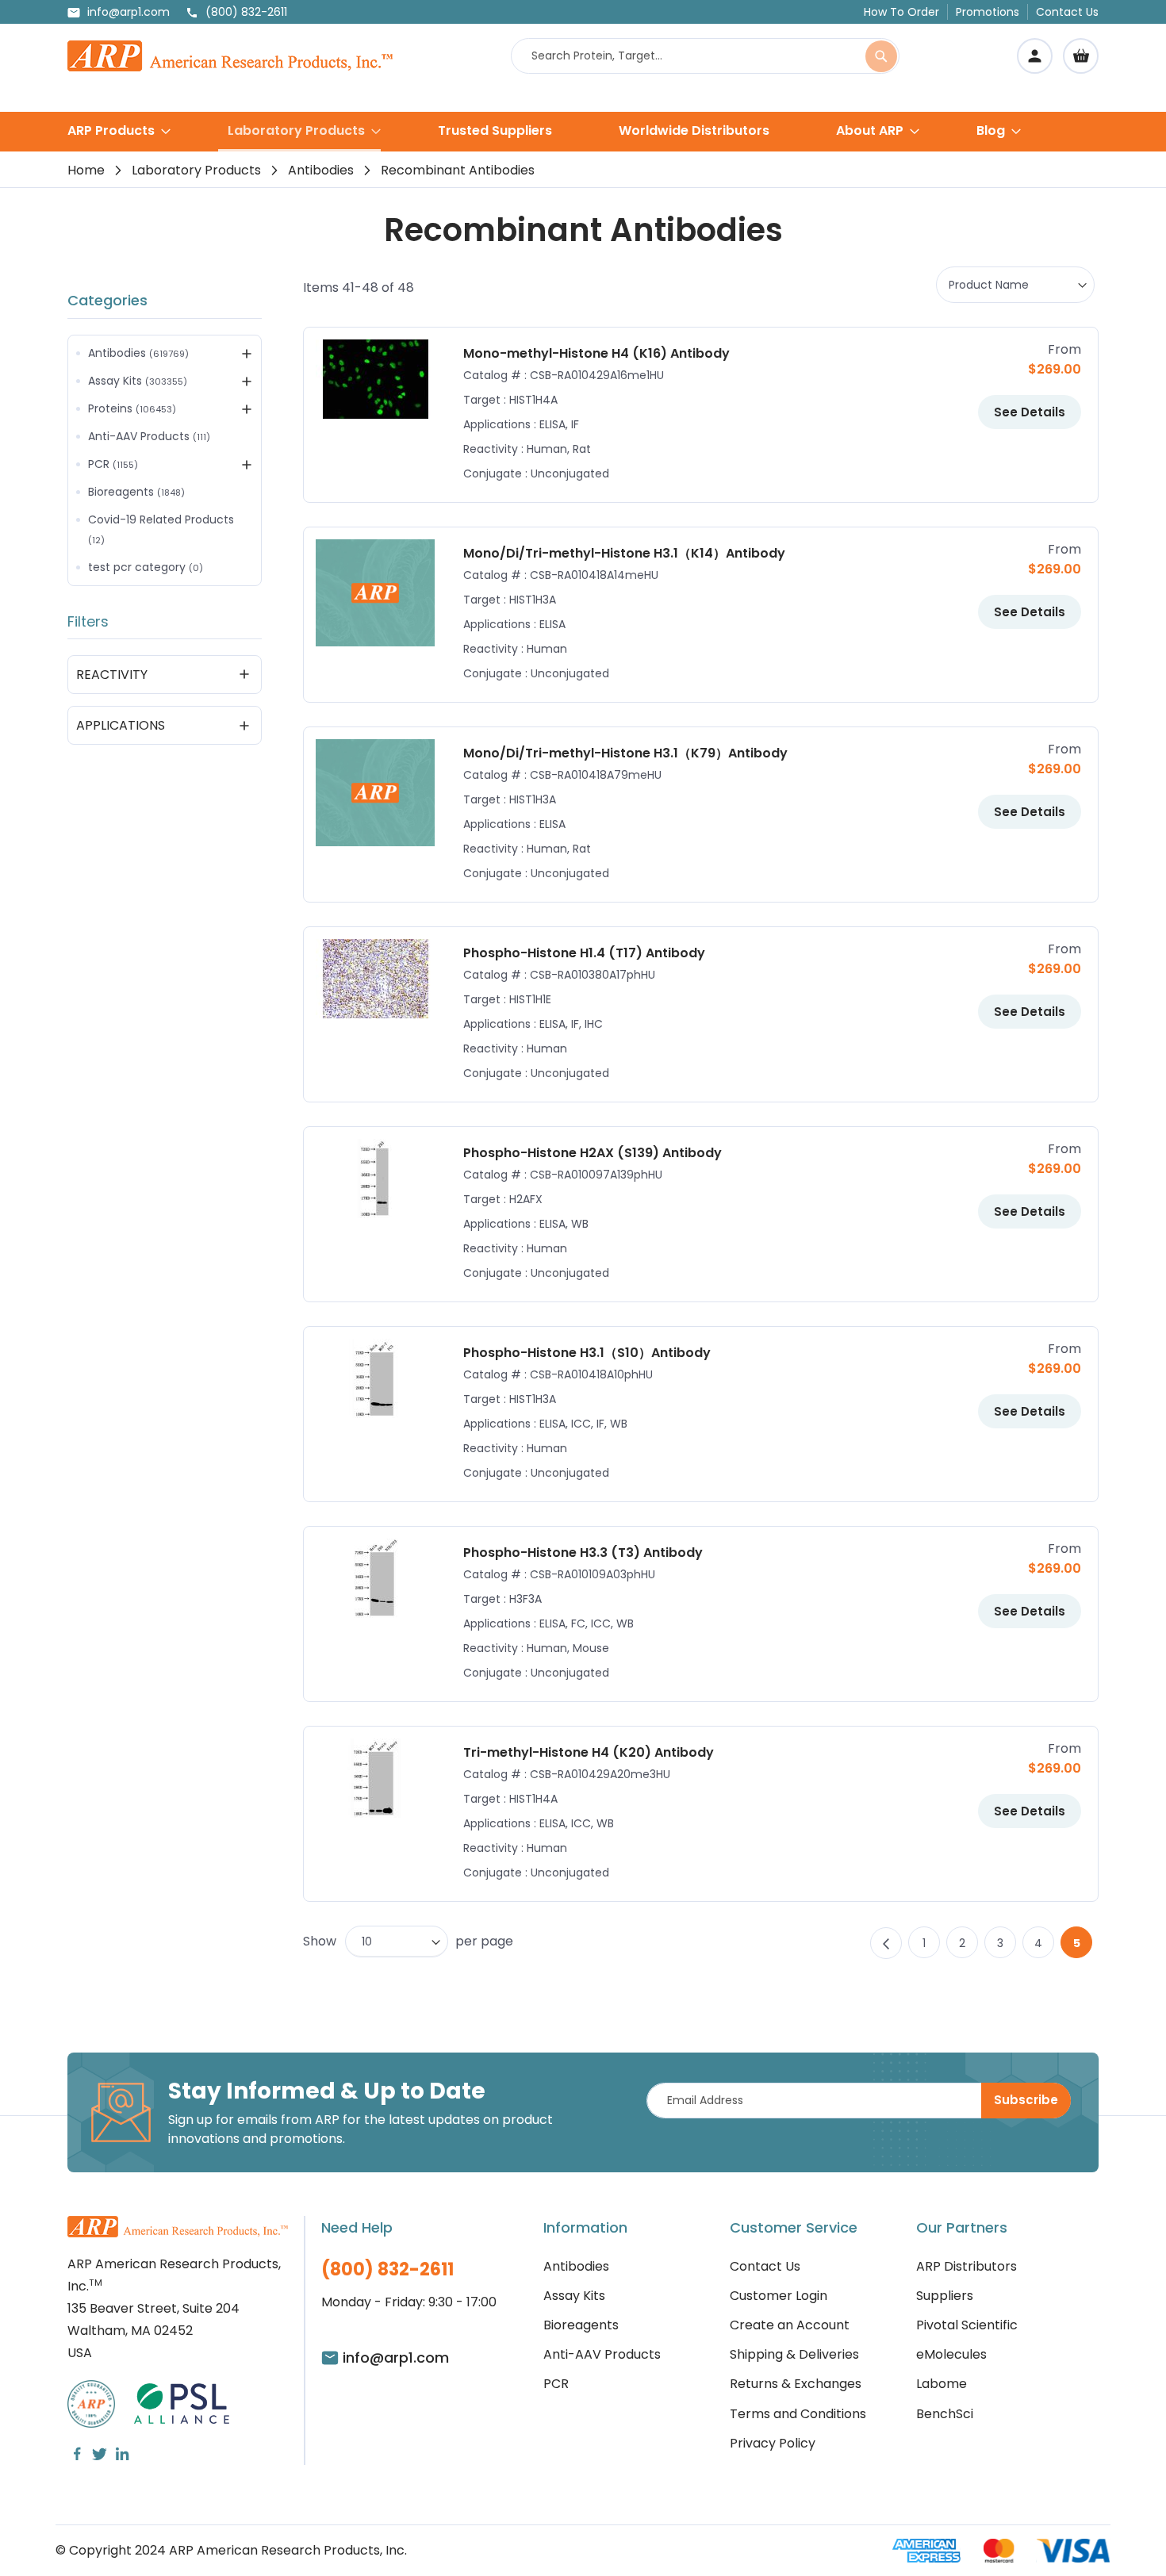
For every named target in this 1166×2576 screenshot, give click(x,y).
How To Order (901, 12)
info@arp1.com (128, 12)
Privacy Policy (773, 2443)
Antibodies (321, 170)
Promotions (988, 12)
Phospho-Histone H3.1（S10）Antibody (587, 1353)
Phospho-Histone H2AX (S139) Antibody (593, 1153)
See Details (1030, 412)
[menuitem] (119, 130)
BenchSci (945, 2414)
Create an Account (790, 2325)
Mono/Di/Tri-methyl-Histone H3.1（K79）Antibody (625, 753)
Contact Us (1067, 12)
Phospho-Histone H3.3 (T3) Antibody (583, 1552)
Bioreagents (136, 492)
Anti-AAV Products (149, 436)
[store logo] (230, 56)
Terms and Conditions (798, 2414)
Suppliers (945, 2296)
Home (86, 170)
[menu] (583, 132)
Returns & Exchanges (796, 2384)
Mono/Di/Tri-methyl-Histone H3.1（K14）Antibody (624, 553)
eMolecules (951, 2354)
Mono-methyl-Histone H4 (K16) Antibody (596, 353)
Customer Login (779, 2296)
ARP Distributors (967, 2266)
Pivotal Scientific (967, 2325)
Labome (942, 2384)
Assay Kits (138, 381)
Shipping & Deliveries (794, 2354)
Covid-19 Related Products (161, 529)
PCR (113, 464)
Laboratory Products (196, 170)
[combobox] (705, 56)
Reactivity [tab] (112, 675)
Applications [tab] (121, 725)
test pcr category (146, 567)
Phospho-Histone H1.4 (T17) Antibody (584, 953)
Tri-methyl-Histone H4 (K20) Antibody (589, 1752)
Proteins (132, 408)
